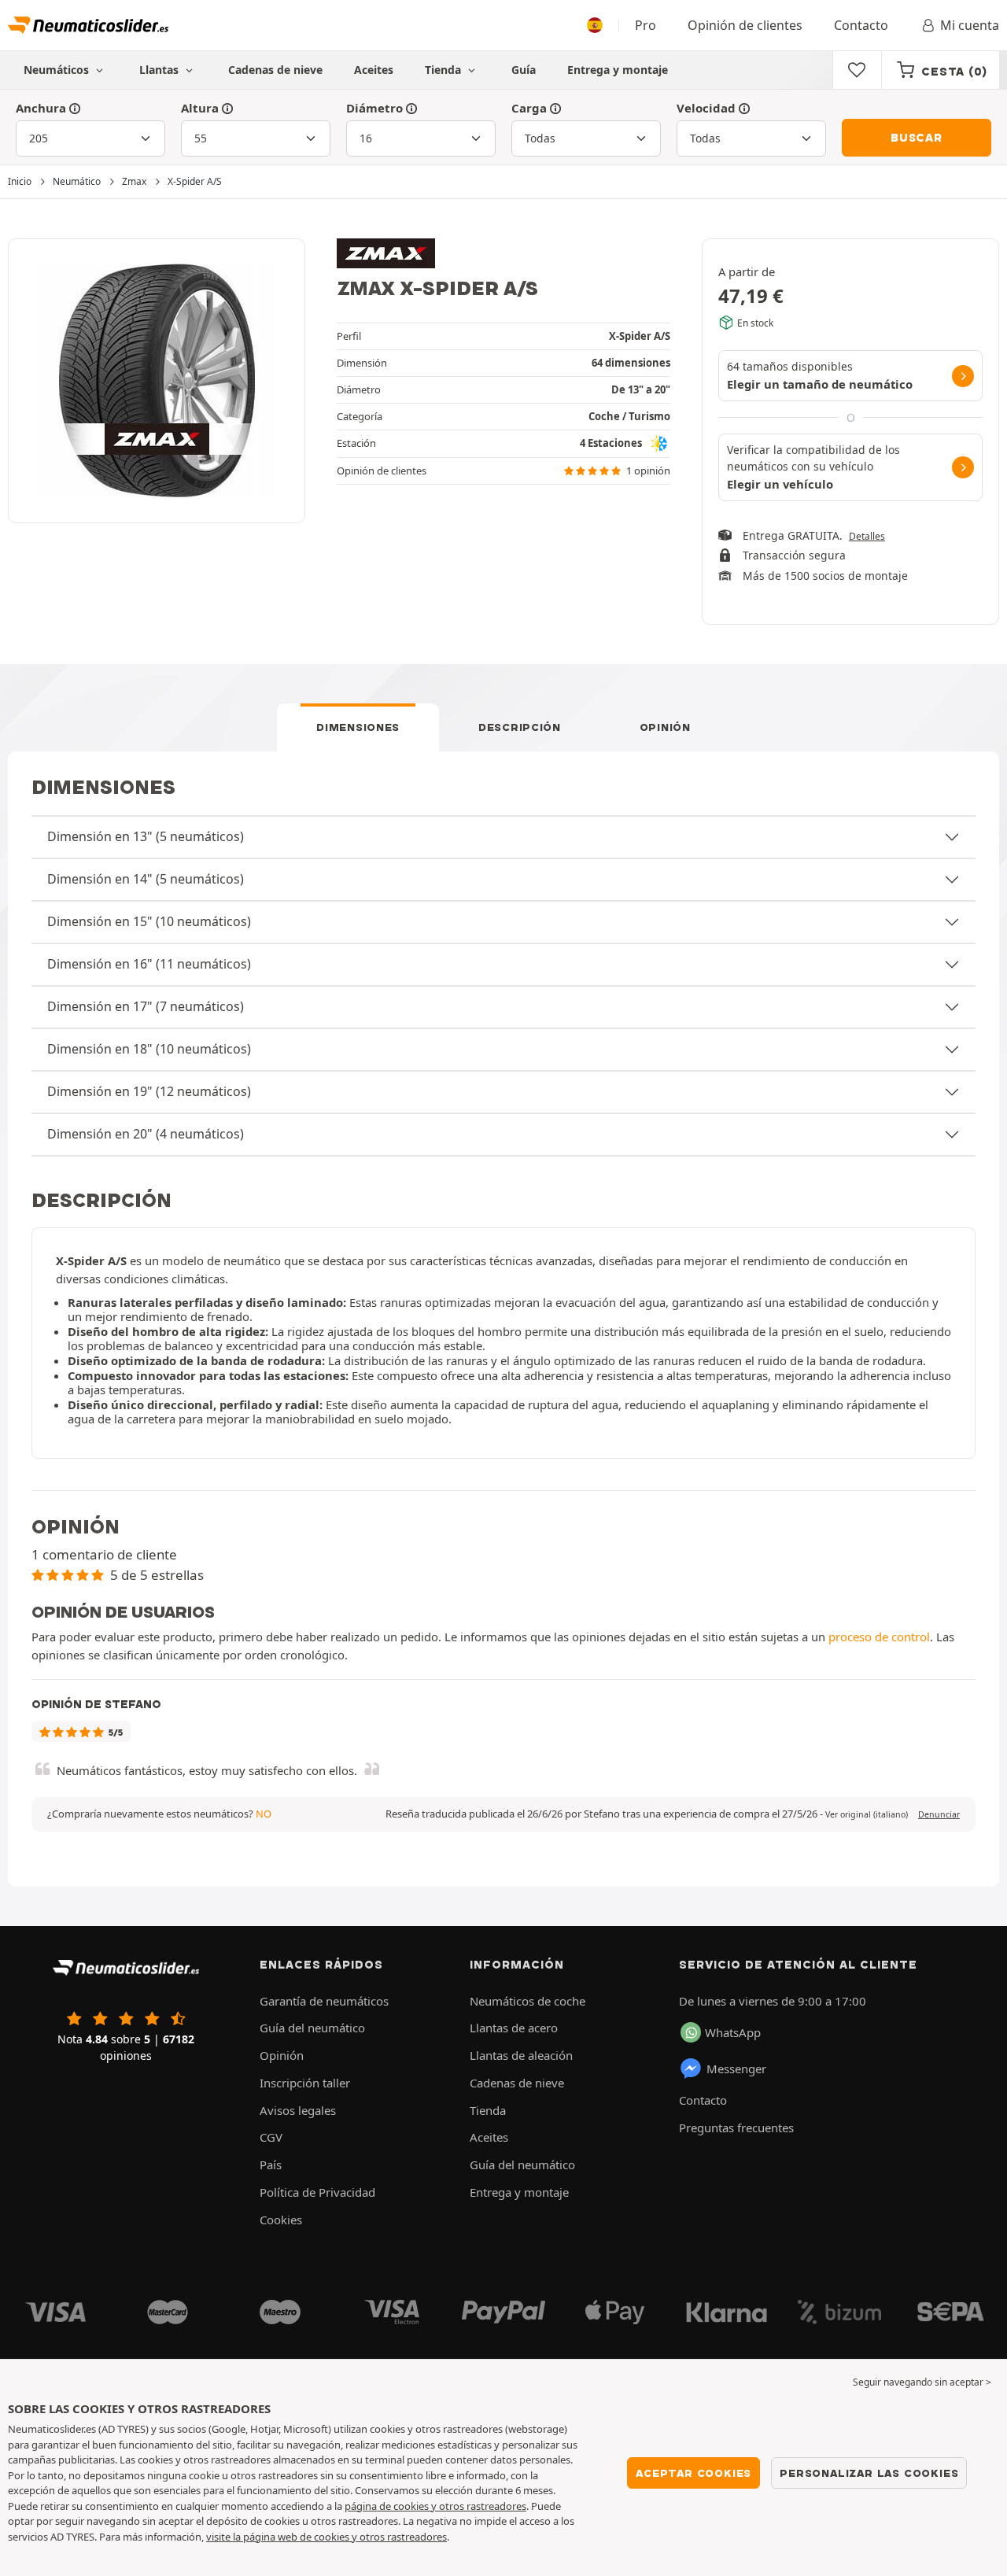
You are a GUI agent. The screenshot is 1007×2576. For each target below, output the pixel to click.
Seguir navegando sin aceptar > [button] (922, 2382)
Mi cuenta (970, 25)
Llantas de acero (514, 2028)
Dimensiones (358, 727)
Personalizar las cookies (869, 2473)
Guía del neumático (312, 2028)
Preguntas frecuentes (736, 2128)
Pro (646, 25)
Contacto (861, 25)
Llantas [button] (160, 70)
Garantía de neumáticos (324, 2001)
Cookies (281, 2220)
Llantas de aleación (521, 2055)
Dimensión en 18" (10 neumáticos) (149, 1049)
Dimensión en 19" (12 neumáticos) (149, 1091)
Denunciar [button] (939, 1814)
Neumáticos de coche (527, 2001)
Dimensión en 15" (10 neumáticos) (149, 921)
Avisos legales (298, 2110)
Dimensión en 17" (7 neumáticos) (146, 1006)
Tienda (444, 70)
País (271, 2165)
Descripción (520, 727)
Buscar (917, 138)
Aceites (374, 70)
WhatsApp (733, 2032)
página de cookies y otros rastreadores (435, 2506)
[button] (867, 1814)
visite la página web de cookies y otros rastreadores (326, 2537)
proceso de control (879, 1637)
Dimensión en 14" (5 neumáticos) (146, 879)
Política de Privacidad (317, 2192)
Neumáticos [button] (58, 70)
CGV (271, 2137)
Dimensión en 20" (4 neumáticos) (146, 1134)
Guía (524, 70)
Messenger (736, 2069)
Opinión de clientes (745, 25)
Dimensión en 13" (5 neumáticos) (146, 836)
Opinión (665, 727)
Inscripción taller (305, 2083)
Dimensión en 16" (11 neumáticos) (149, 964)
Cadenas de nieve (275, 70)
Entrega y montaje (618, 70)
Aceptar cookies (693, 2473)
